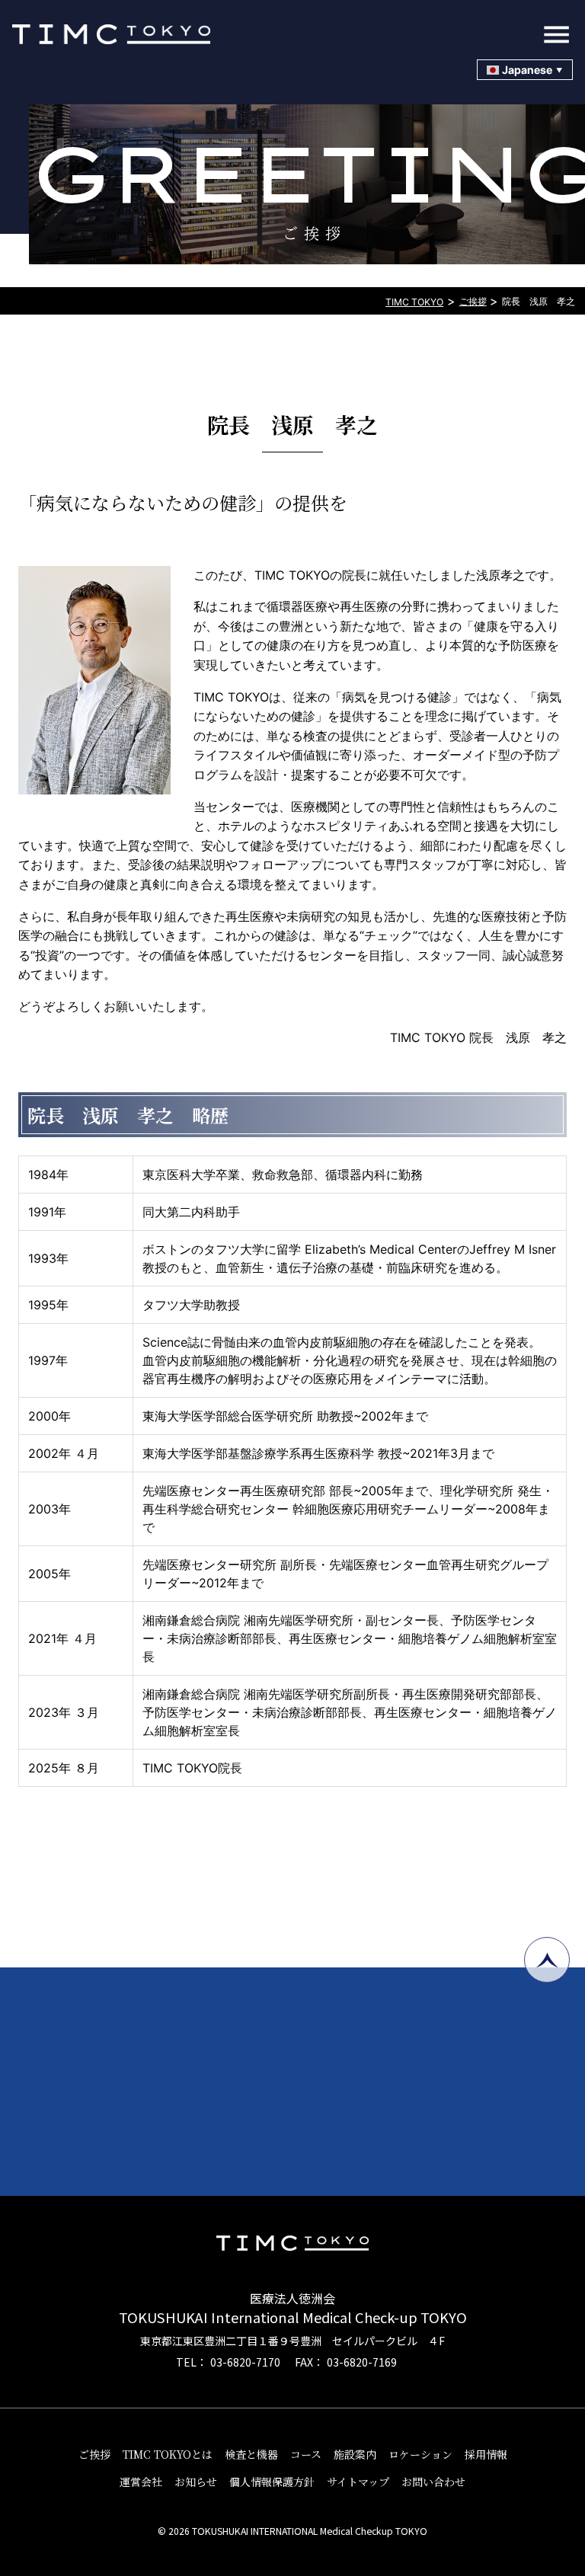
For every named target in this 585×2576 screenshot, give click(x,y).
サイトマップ (358, 2482)
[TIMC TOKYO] (292, 34)
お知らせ (196, 2482)
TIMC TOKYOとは (168, 2454)
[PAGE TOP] (547, 1960)
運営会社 (141, 2482)
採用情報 (486, 2454)
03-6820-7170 (245, 2362)
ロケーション (420, 2454)
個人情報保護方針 (272, 2482)
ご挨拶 (94, 2454)
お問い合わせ (433, 2482)
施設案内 (355, 2454)
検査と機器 (251, 2454)
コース (306, 2454)
